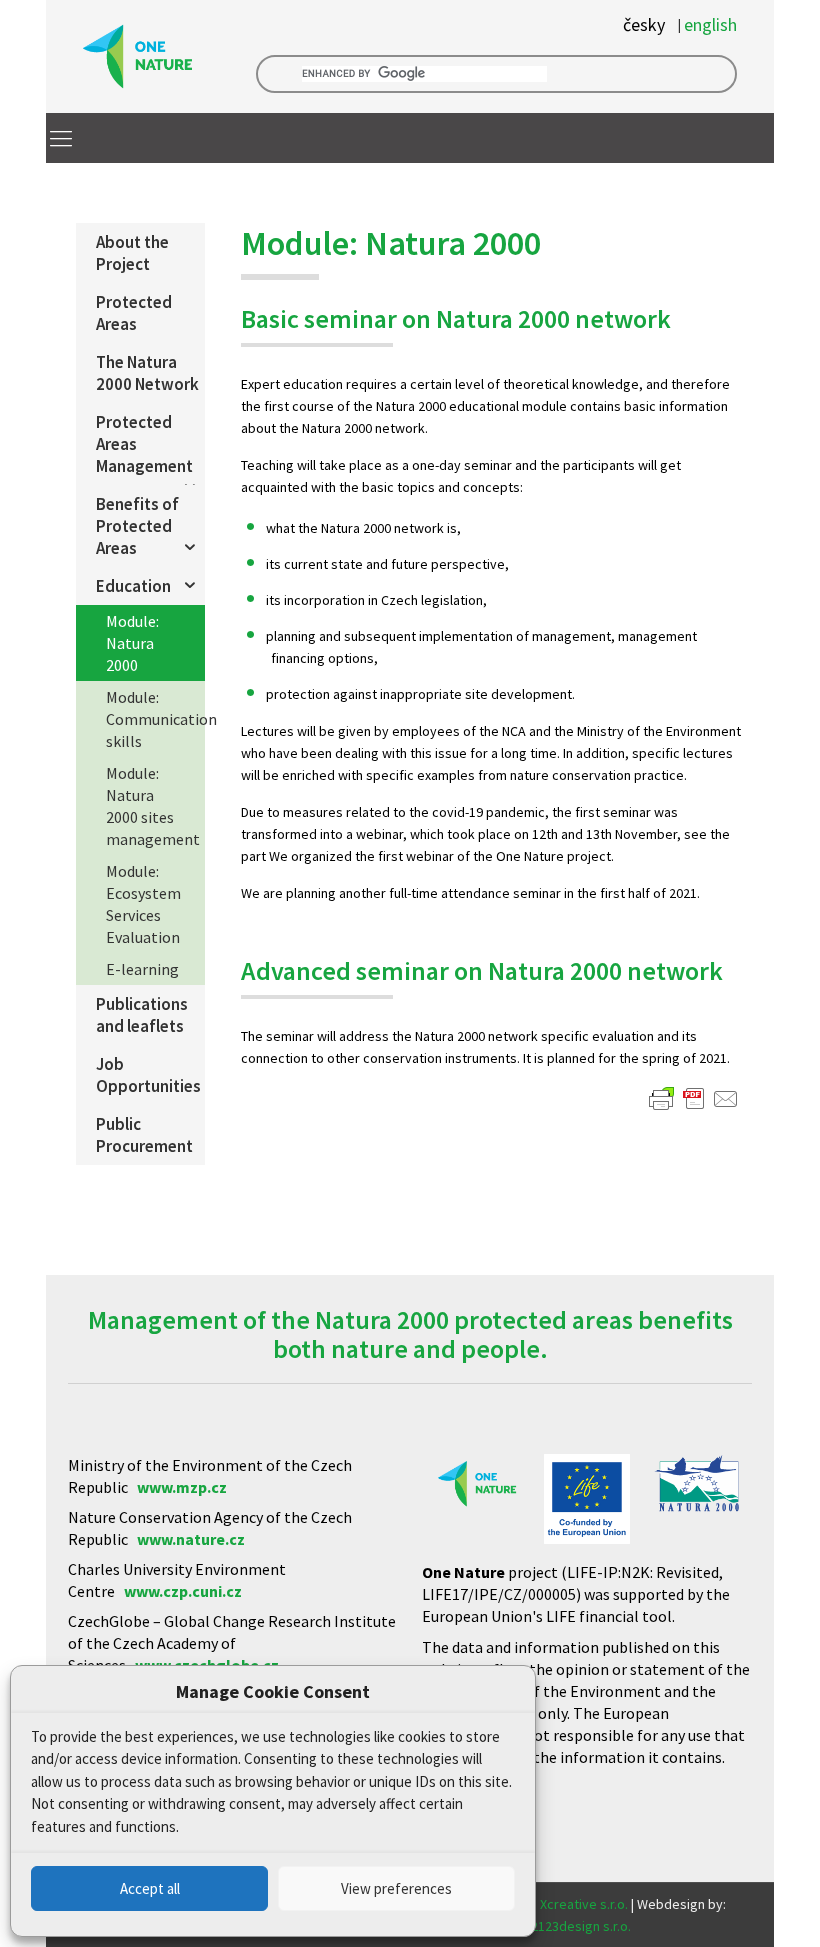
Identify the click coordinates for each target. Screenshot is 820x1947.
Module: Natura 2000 (132, 643)
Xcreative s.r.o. (584, 1904)
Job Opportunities (148, 1075)
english (710, 25)
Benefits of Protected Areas (137, 526)
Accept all (150, 1888)
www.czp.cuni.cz (183, 1591)
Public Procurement (144, 1135)
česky (644, 25)
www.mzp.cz (182, 1487)
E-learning (142, 969)
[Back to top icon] (724, 1906)
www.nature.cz (191, 1539)
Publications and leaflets (142, 1015)
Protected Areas (134, 313)
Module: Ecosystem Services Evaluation (143, 904)
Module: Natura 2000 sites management (153, 806)
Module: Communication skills (155, 719)
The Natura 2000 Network (147, 373)
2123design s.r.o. (581, 1926)
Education (133, 586)
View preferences (396, 1888)
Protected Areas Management (144, 444)
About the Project (132, 253)
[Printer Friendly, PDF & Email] (694, 1099)
